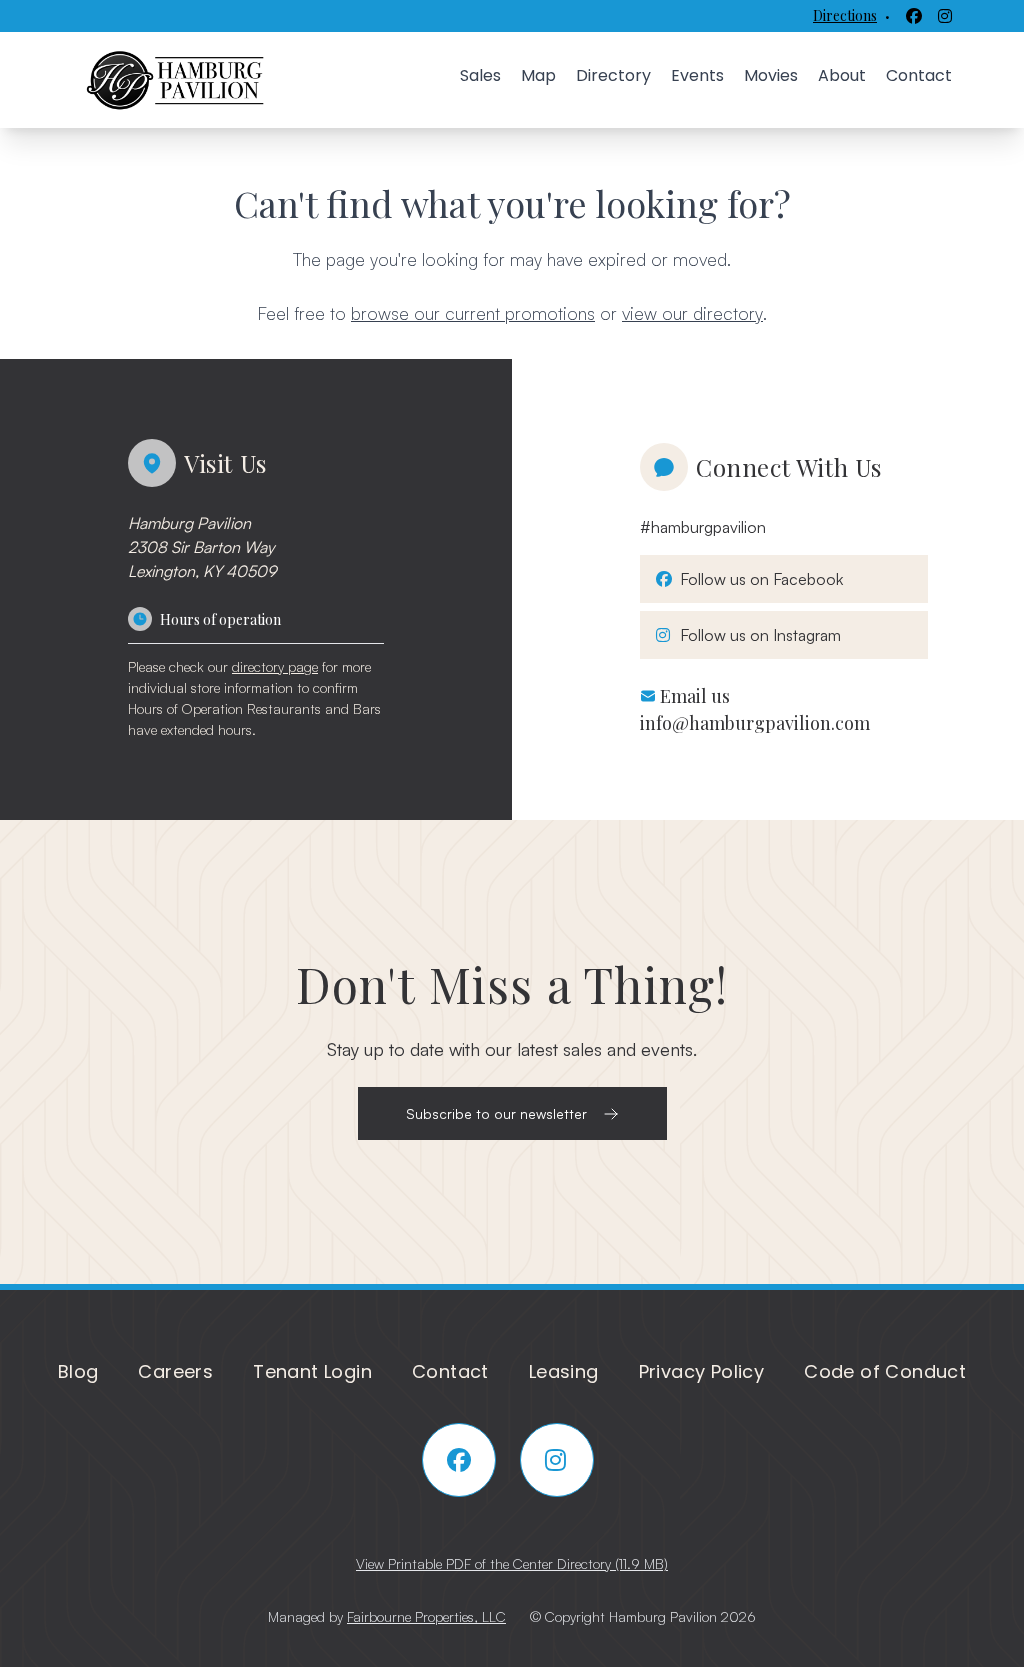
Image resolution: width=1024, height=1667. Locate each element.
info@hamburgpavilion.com (755, 723)
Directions (845, 15)
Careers (175, 1371)
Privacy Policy (702, 1371)
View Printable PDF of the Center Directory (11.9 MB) (512, 1563)
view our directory (692, 313)
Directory (613, 75)
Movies (771, 75)
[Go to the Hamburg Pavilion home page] (176, 80)
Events (697, 75)
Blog (78, 1371)
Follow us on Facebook (757, 578)
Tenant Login (312, 1371)
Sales (480, 75)
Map (538, 75)
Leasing (564, 1371)
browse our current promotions (473, 313)
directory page (275, 666)
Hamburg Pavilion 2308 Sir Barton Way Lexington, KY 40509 (202, 547)
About (842, 75)
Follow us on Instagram (756, 634)
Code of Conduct (885, 1371)
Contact (919, 75)
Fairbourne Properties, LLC (426, 1616)
